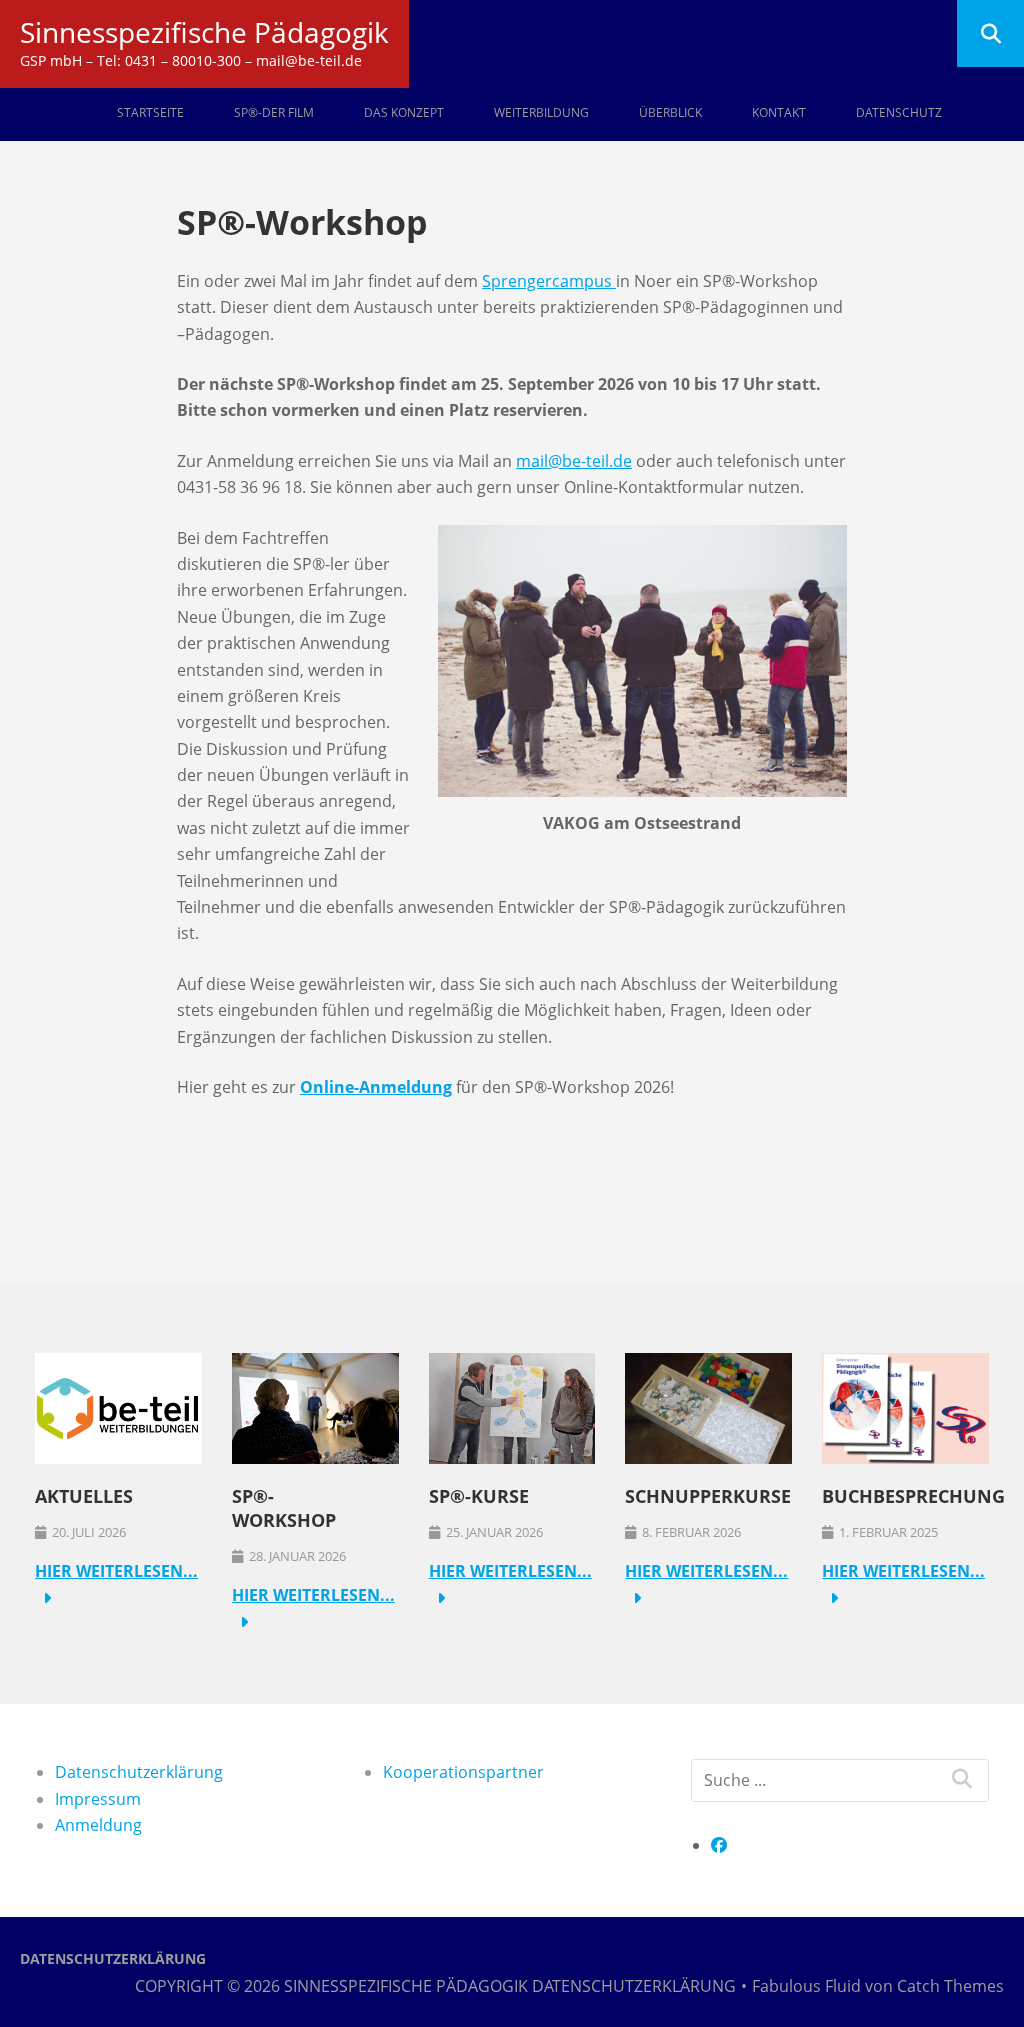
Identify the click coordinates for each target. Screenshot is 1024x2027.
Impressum (98, 1799)
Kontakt (779, 112)
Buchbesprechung (913, 1496)
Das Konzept (404, 112)
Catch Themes (950, 1986)
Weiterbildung (541, 112)
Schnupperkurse (708, 1496)
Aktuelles (84, 1496)
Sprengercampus (549, 281)
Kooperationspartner (463, 1772)
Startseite (150, 112)
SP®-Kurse (479, 1496)
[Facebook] (719, 1845)
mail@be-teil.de (574, 461)
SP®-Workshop (284, 1508)
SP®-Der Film (274, 112)
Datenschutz (899, 112)
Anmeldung (98, 1825)
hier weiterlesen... (116, 1571)
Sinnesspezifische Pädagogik (204, 32)
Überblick (670, 112)
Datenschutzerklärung (139, 1772)
